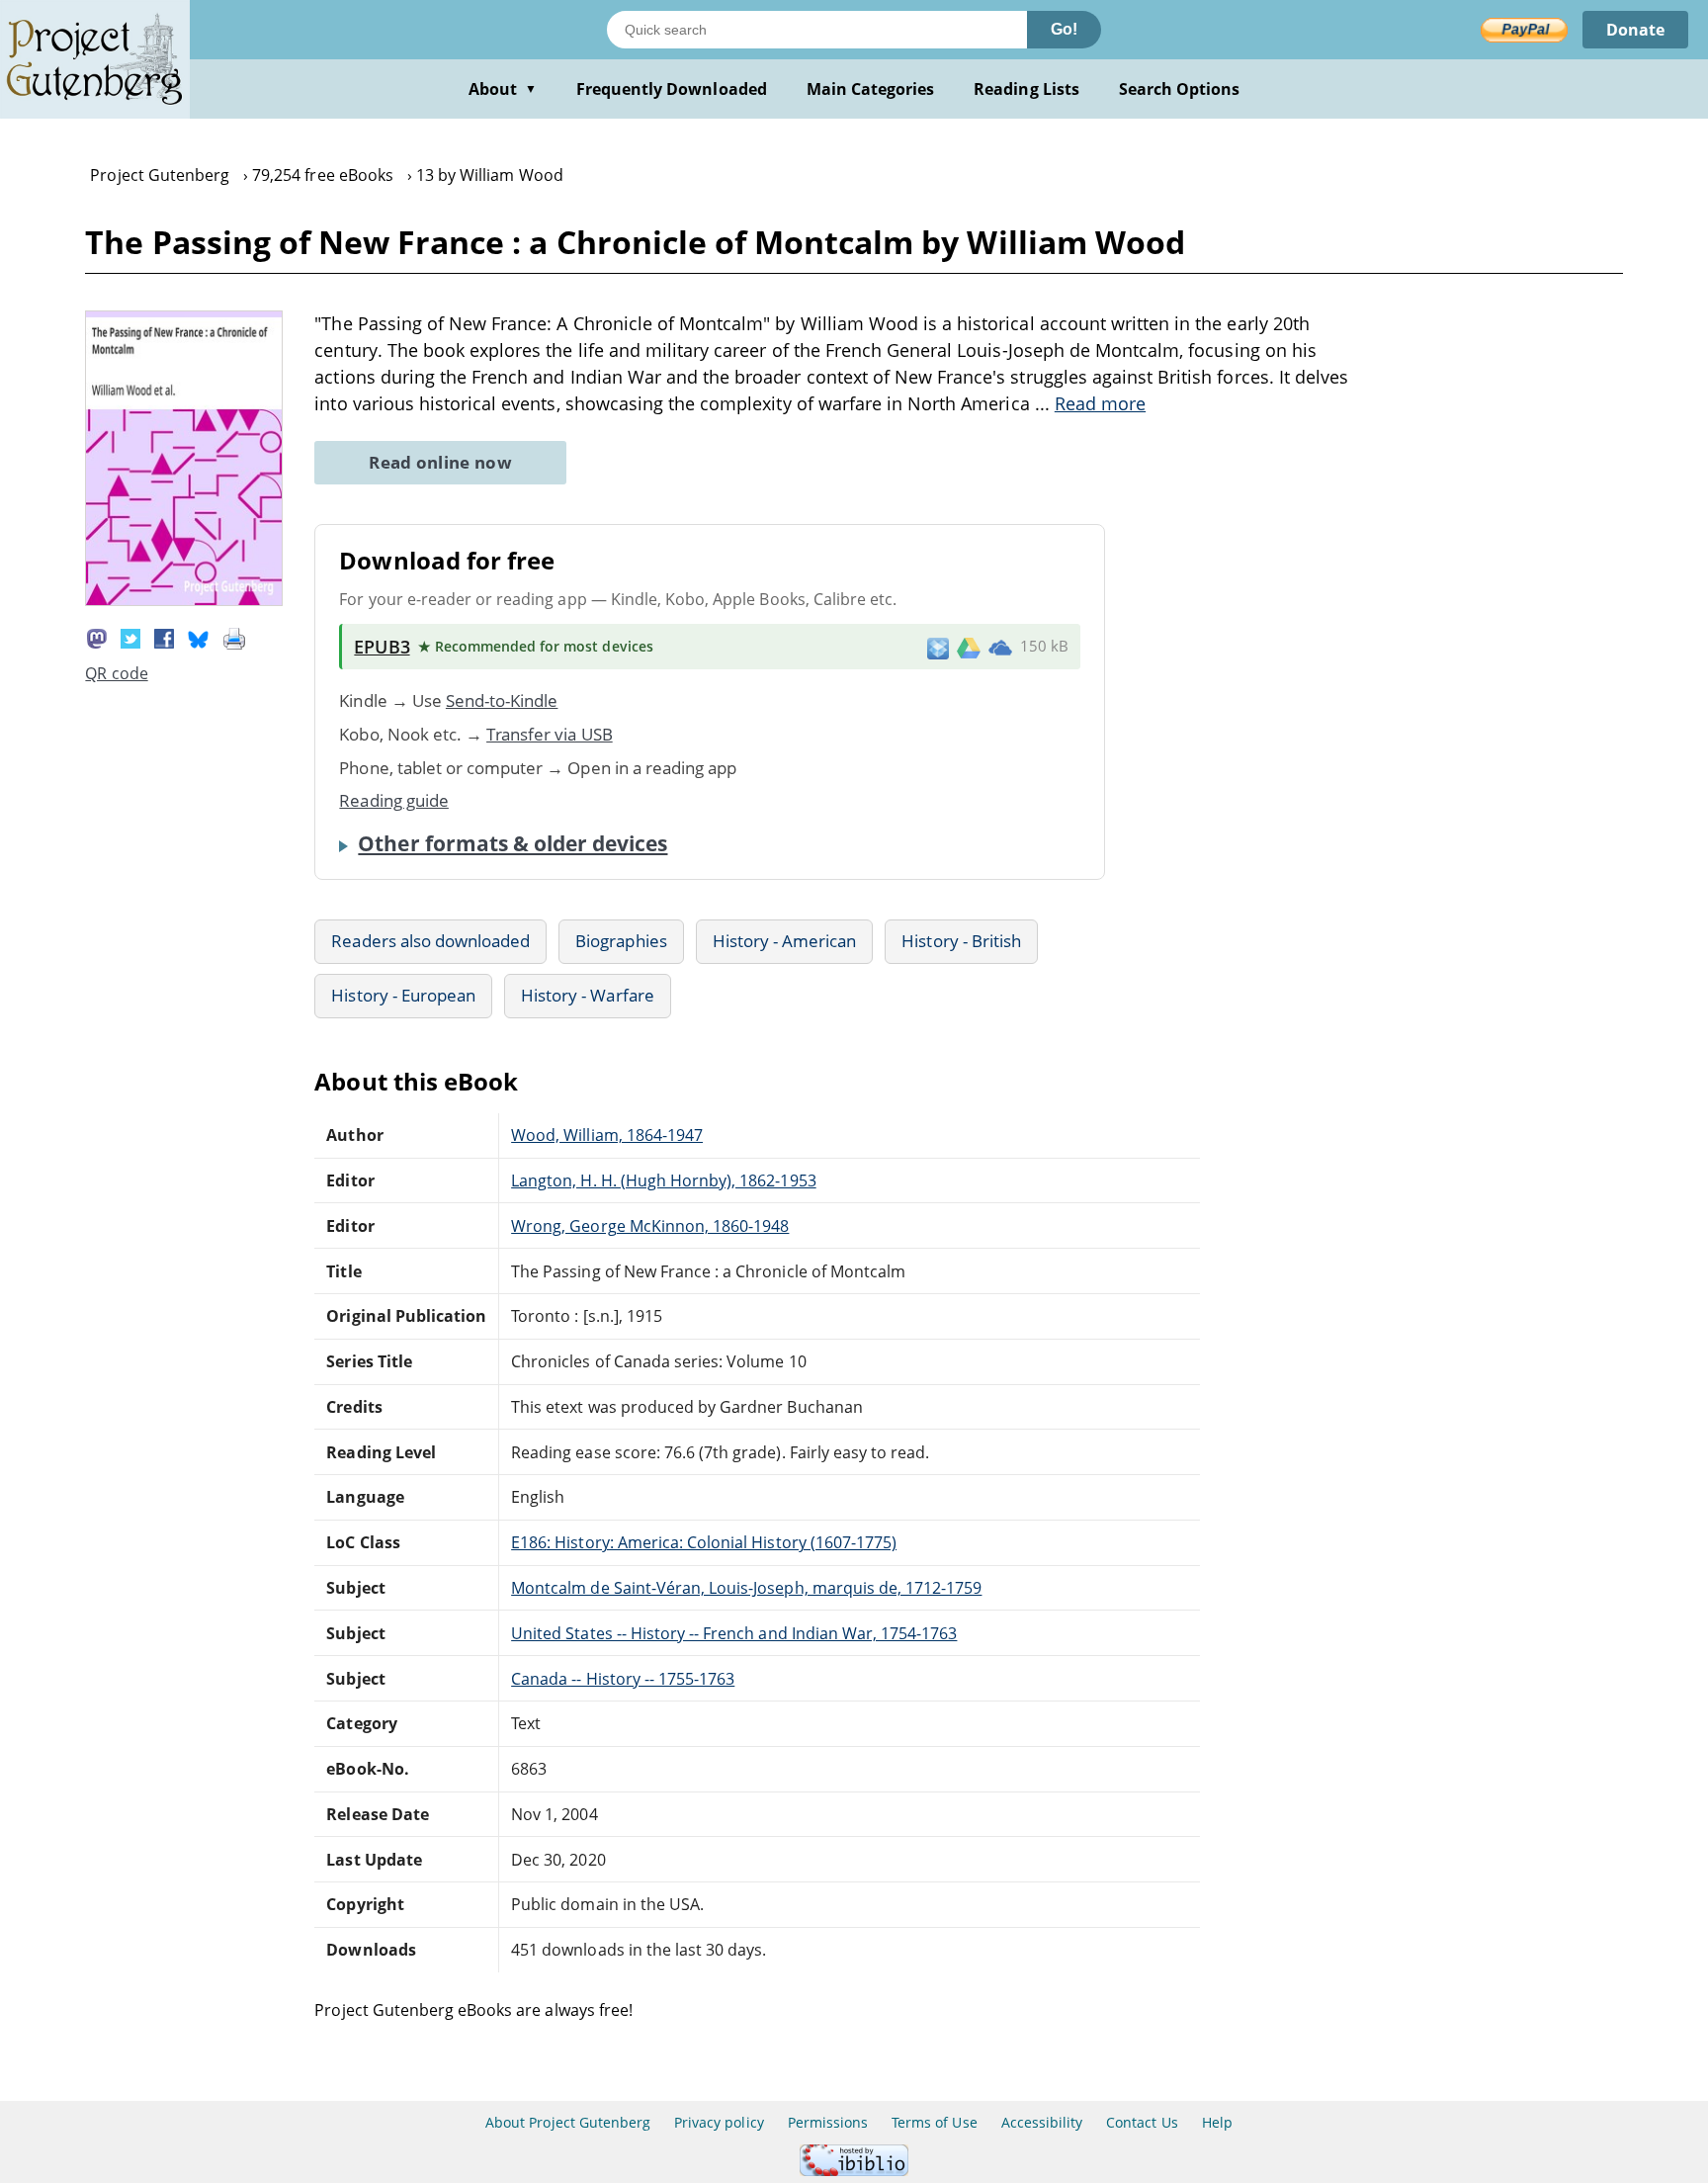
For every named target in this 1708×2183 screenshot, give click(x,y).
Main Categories (871, 89)
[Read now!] (184, 600)
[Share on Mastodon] (97, 637)
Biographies (621, 941)
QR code (116, 673)
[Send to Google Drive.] (969, 647)
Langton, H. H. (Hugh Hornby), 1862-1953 (663, 1180)
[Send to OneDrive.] (1000, 647)
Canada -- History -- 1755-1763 (623, 1679)
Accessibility (1042, 2122)
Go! (1064, 29)
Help (1217, 2122)
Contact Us (1142, 2122)
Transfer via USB (550, 734)
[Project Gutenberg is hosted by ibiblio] (854, 2171)
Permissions (828, 2122)
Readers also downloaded (430, 941)
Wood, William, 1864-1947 (607, 1135)
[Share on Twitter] (130, 637)
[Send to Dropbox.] (938, 647)
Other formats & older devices (512, 843)
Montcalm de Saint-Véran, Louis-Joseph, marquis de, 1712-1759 (746, 1588)
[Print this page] (234, 637)
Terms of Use (934, 2122)
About (503, 89)
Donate (1635, 30)
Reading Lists (1026, 89)
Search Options (1180, 89)
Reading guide (394, 800)
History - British (961, 941)
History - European (403, 995)
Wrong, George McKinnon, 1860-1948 (650, 1226)
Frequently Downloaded (672, 89)
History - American (785, 941)
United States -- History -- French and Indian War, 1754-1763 (734, 1633)
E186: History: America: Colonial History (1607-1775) (704, 1542)
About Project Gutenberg (568, 2122)
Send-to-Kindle (502, 700)
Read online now (440, 462)
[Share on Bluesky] (199, 637)
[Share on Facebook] (164, 637)
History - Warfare (588, 995)
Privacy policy (719, 2122)
